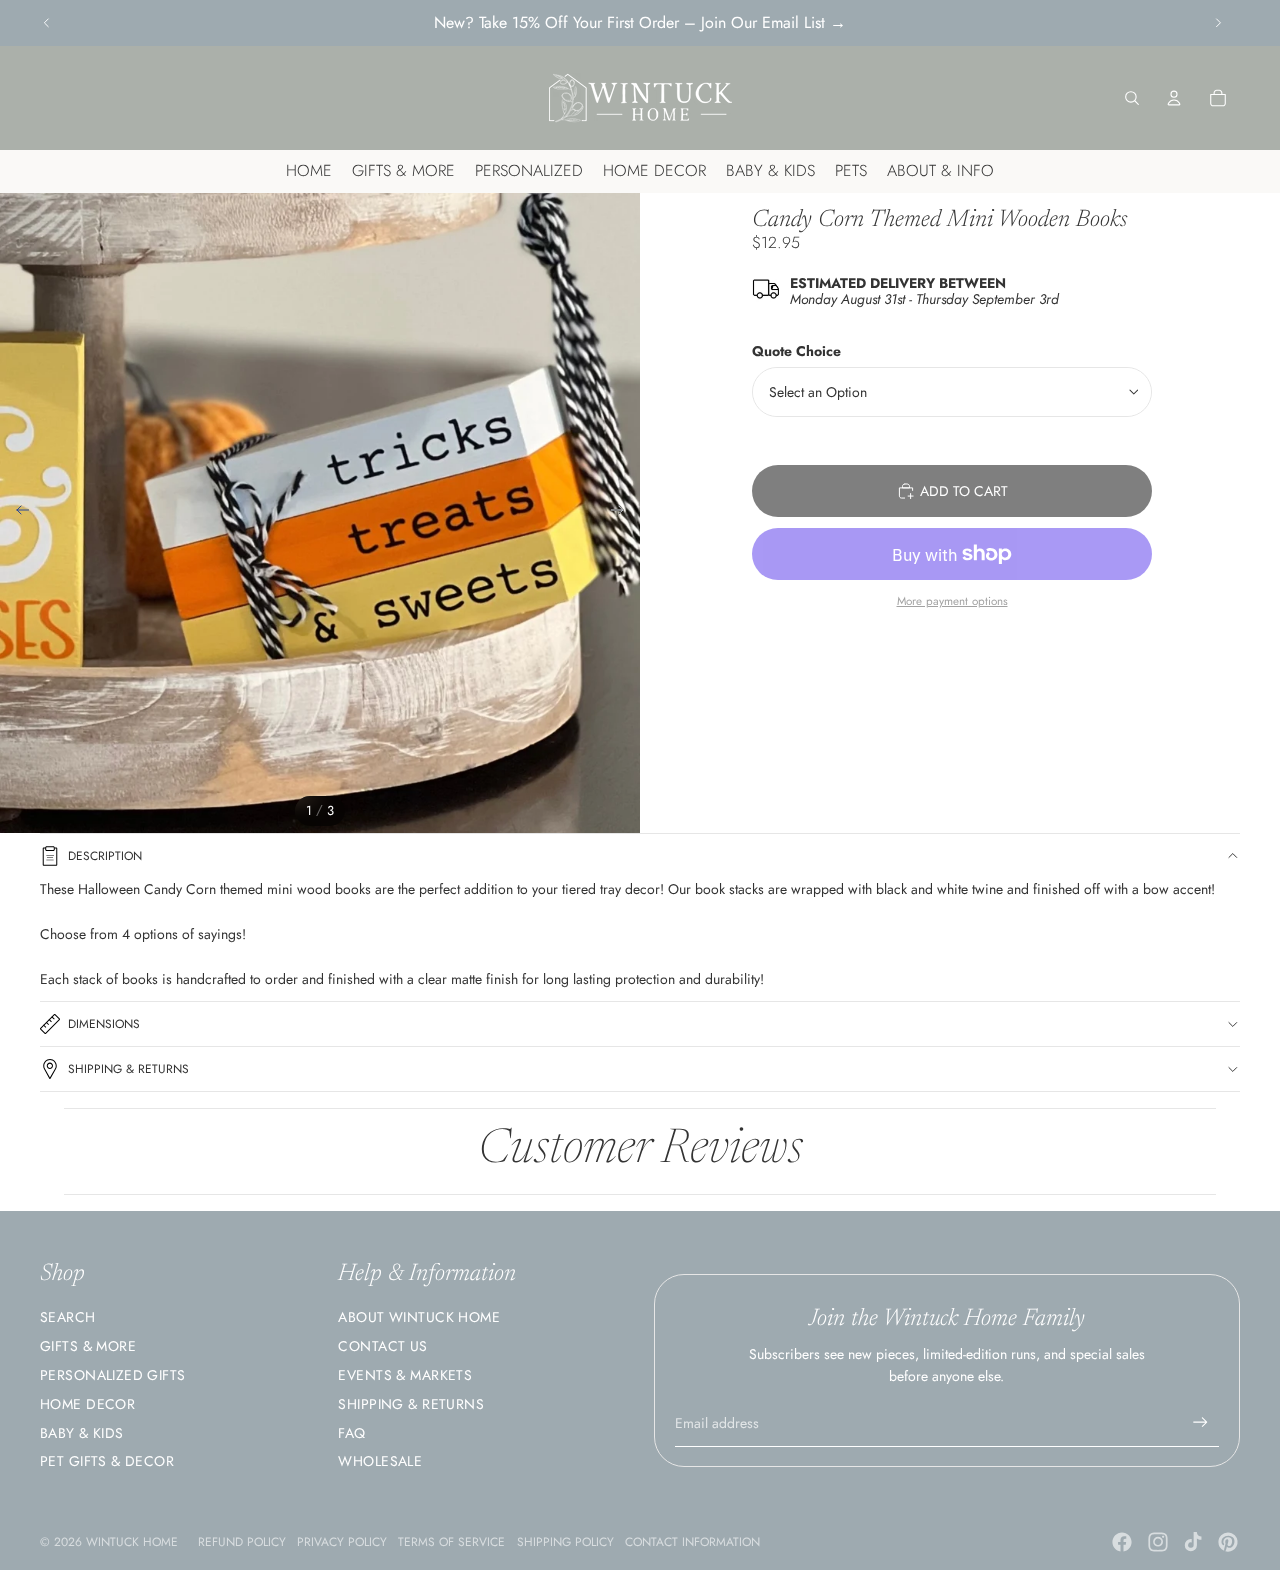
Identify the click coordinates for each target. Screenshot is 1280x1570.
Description (105, 856)
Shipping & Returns (128, 1069)
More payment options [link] (952, 601)
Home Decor (87, 1404)
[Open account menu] (1174, 98)
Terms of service (451, 1542)
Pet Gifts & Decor (107, 1461)
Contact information (692, 1542)
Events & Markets (405, 1375)
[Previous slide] (47, 23)
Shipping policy (565, 1542)
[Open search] (1132, 98)
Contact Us (382, 1346)
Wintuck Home (132, 1542)
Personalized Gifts (113, 1375)
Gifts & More (88, 1346)
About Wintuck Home (419, 1317)
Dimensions (104, 1024)
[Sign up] (1200, 1422)
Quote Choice (796, 351)
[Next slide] (1218, 23)
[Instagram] (1158, 1542)
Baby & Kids (82, 1433)
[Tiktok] (1193, 1542)
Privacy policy (342, 1542)
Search (68, 1317)
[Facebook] (1122, 1542)
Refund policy (242, 1542)
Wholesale (380, 1461)
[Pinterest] (1228, 1542)
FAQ (351, 1433)
